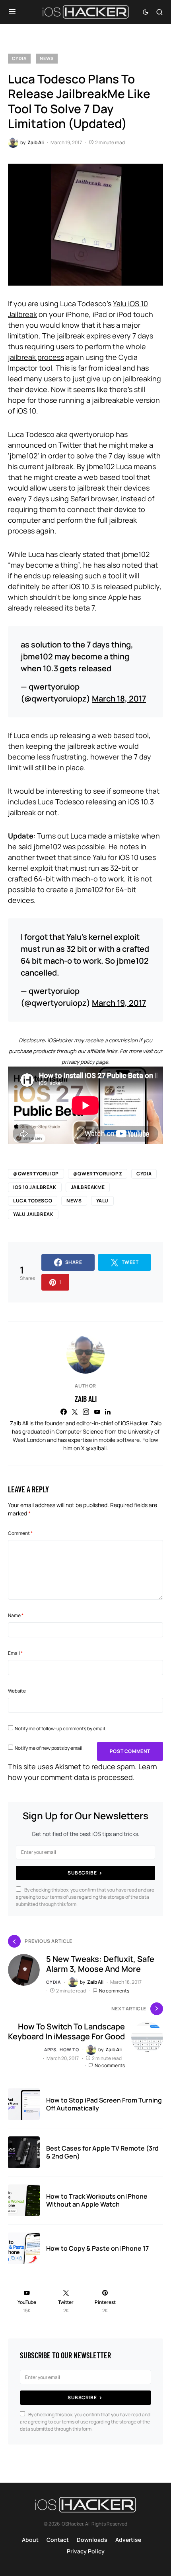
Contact (58, 2540)
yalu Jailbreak (33, 1214)
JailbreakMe (88, 1187)
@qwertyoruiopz (98, 1174)
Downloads (92, 2540)
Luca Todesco (33, 1201)
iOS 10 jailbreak (35, 1187)
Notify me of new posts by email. (49, 1748)
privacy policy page (85, 1062)
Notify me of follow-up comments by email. (60, 1729)
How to (69, 2049)
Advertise (128, 2540)
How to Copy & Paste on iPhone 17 (97, 2248)
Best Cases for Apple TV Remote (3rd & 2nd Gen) (102, 2152)
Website (17, 1691)
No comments (114, 1991)
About (30, 2540)
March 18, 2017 (119, 699)
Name (16, 1615)
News (47, 58)
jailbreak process (36, 357)
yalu (102, 1201)
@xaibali (96, 1448)
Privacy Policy (86, 2551)
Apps (50, 2049)
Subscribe (82, 1873)
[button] (12, 12)
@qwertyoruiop (36, 1174)
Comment (20, 1533)
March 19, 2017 (119, 1003)
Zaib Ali (86, 1399)
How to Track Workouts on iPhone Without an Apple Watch (97, 2200)
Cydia (19, 58)
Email (15, 1653)
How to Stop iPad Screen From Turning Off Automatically (104, 2104)
